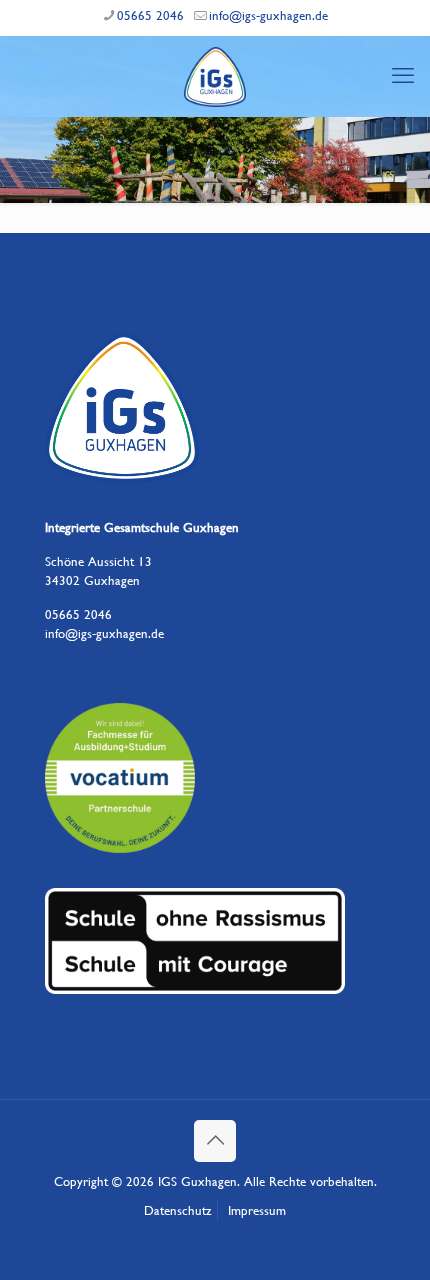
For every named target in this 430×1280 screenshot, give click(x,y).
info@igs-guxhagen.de (268, 15)
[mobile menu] (403, 76)
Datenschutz (177, 1210)
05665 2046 (150, 15)
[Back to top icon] (215, 1141)
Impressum (257, 1210)
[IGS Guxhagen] (215, 76)
